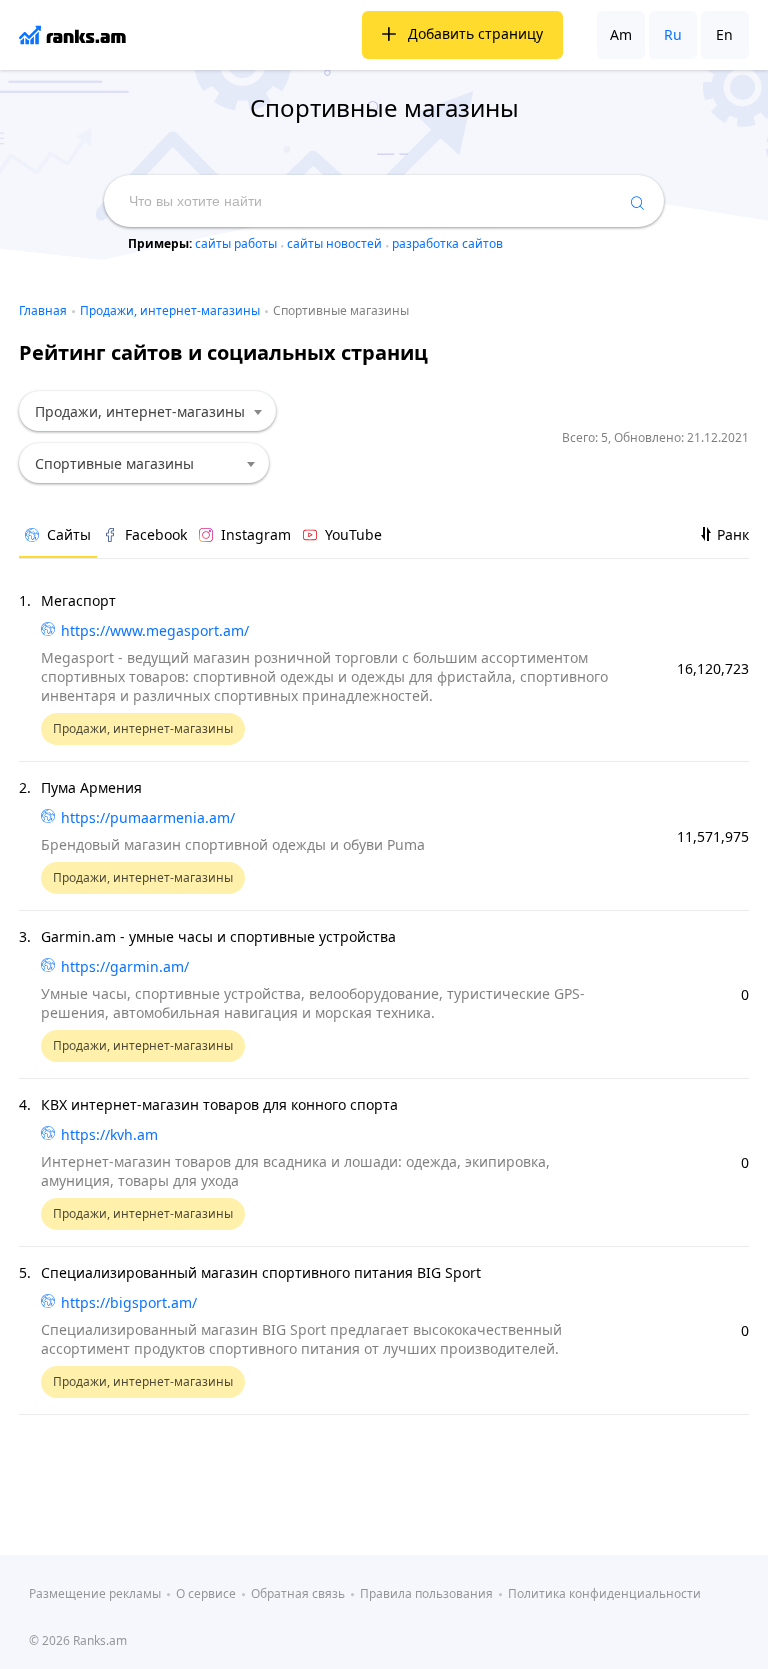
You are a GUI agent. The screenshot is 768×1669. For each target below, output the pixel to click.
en (724, 34)
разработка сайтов (447, 243)
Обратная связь (298, 1593)
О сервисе (206, 1593)
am (621, 34)
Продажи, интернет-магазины (170, 310)
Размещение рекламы (95, 1593)
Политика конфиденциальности (604, 1593)
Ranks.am (100, 1640)
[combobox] (147, 411)
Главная (43, 310)
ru (673, 34)
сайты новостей (336, 243)
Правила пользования (426, 1593)
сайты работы (237, 243)
